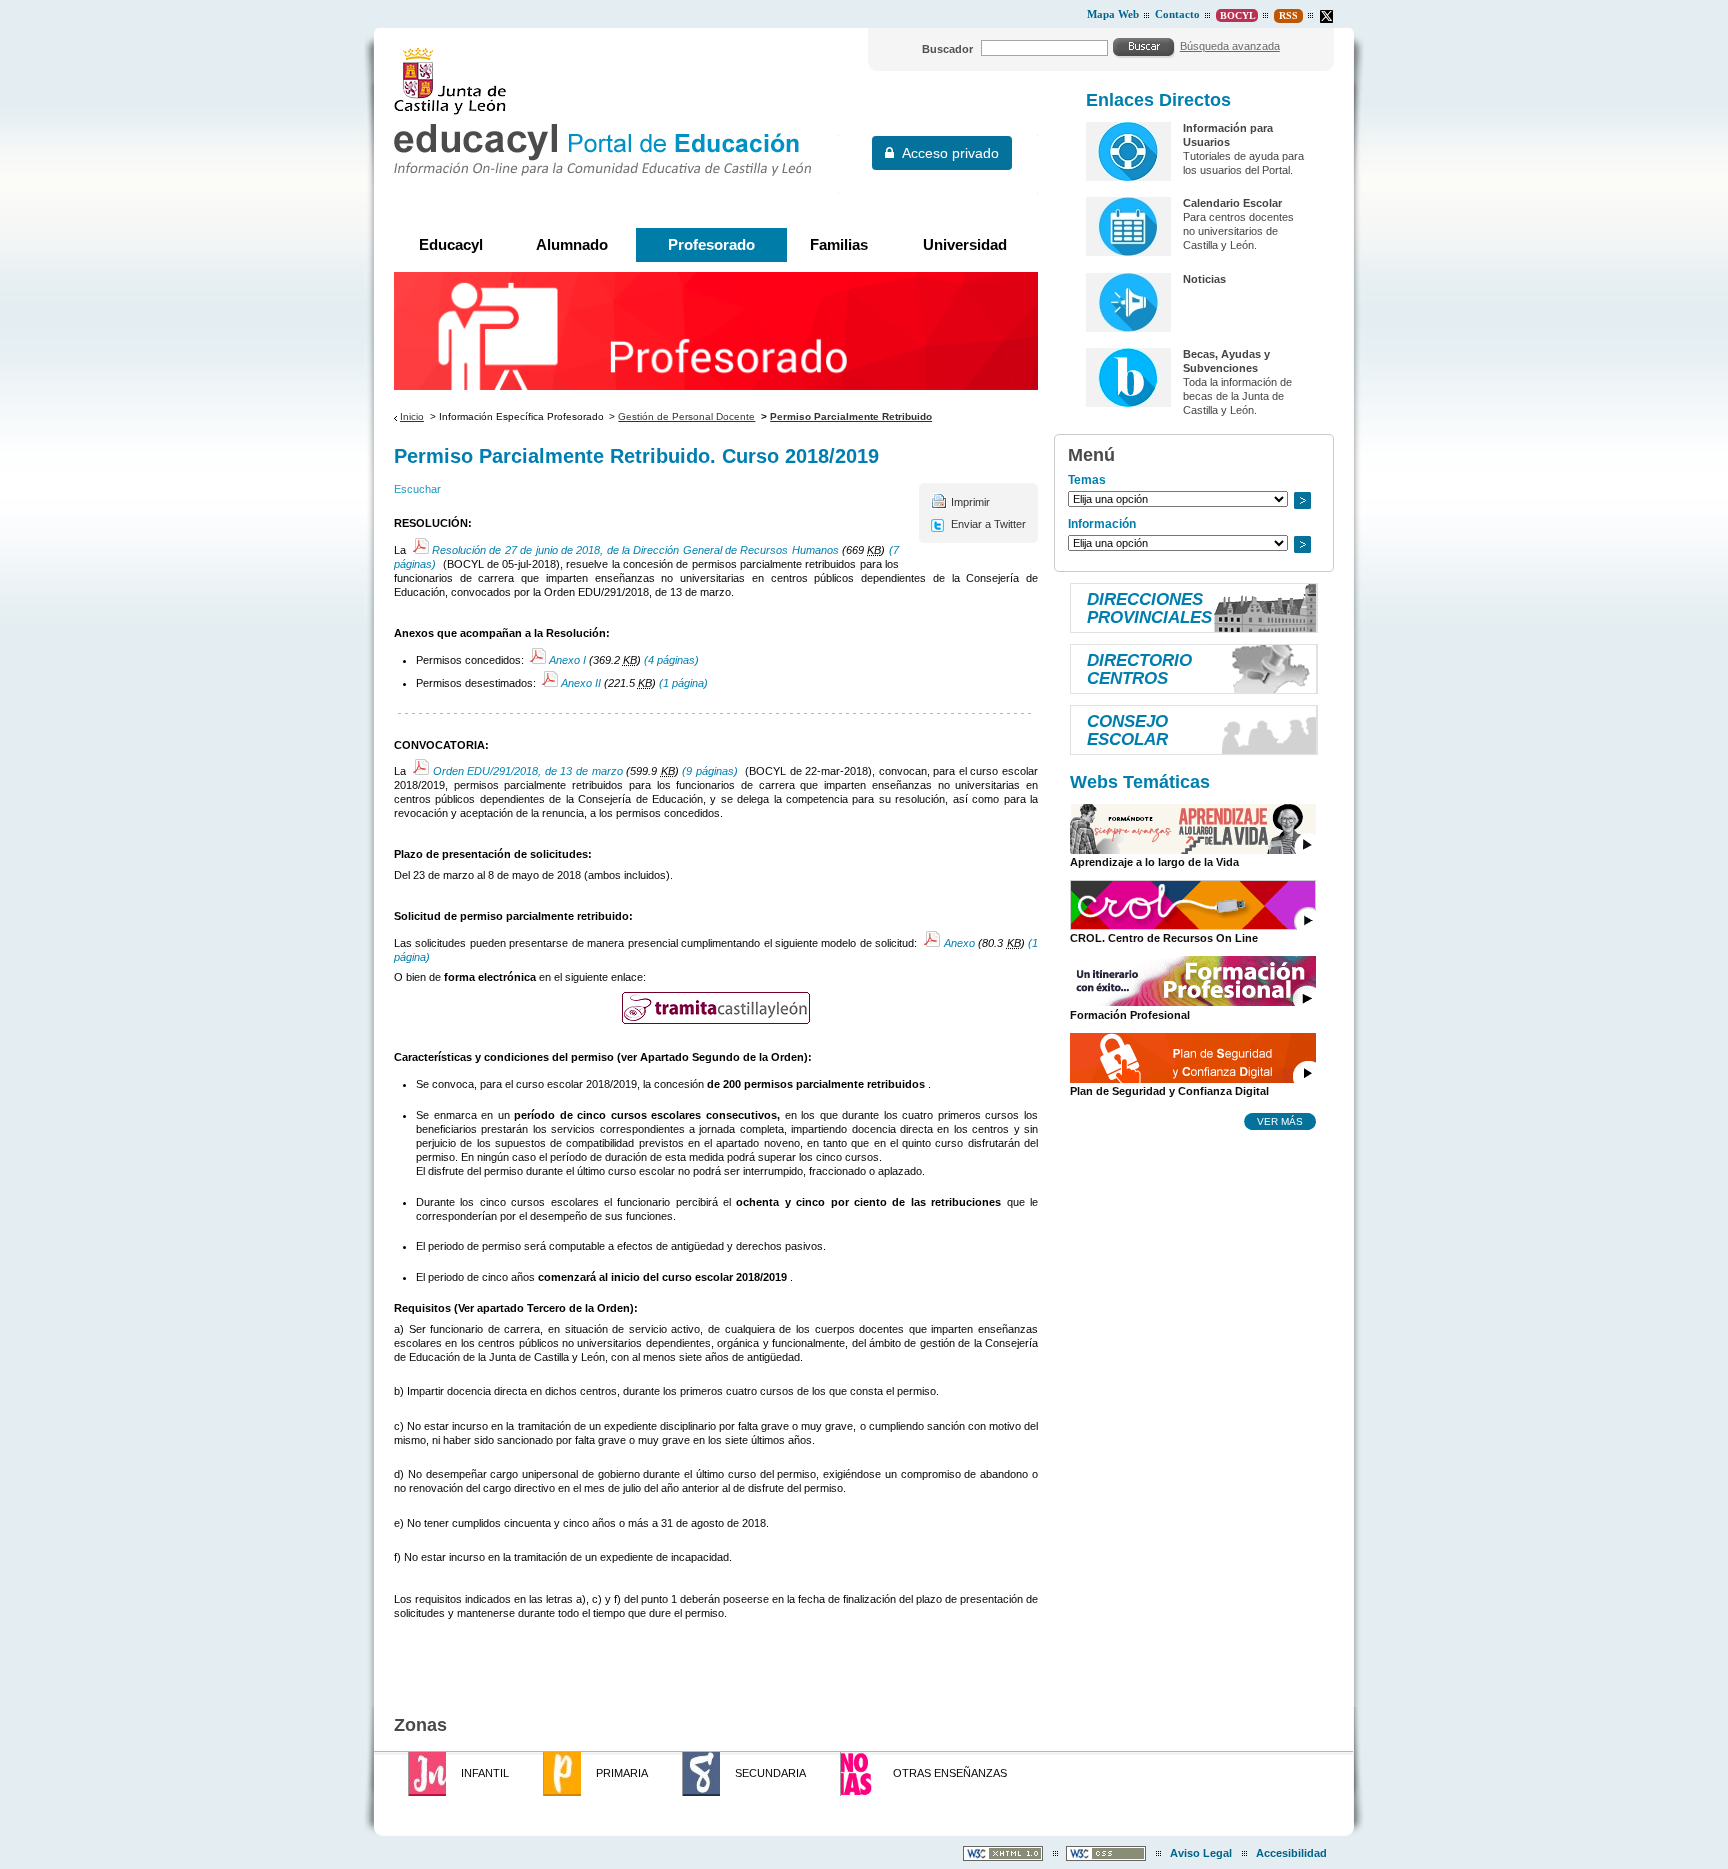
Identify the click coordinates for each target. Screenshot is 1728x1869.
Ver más (1280, 1121)
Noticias (1204, 279)
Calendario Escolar (1232, 203)
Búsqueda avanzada (1230, 46)
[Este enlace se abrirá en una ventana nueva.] (1326, 16)
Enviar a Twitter (988, 524)
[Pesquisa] (1144, 47)
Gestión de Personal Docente (686, 416)
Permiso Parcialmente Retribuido (851, 416)
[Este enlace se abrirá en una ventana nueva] (716, 1008)
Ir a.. (1302, 500)
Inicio (412, 416)
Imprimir (970, 502)
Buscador (947, 49)
